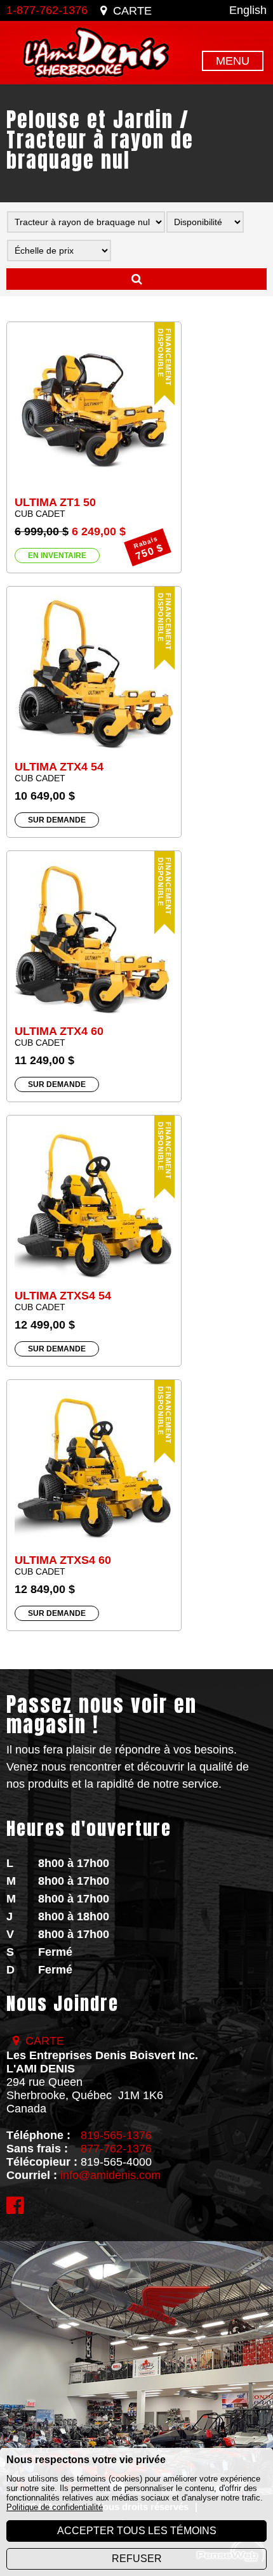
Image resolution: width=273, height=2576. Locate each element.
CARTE (132, 11)
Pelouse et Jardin (90, 120)
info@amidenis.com (110, 2175)
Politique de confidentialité (55, 2507)
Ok (136, 279)
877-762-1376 (116, 2149)
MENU (233, 61)
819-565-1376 (116, 2135)
